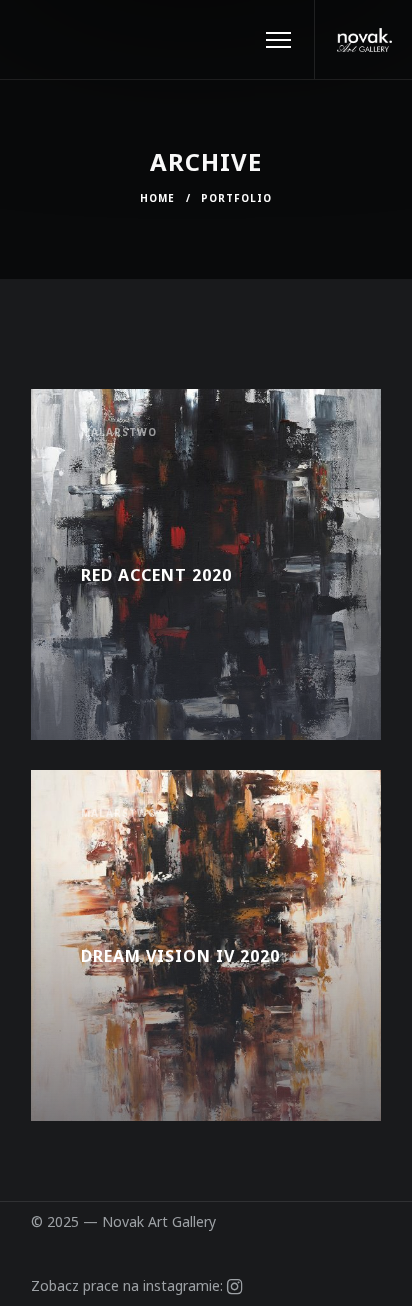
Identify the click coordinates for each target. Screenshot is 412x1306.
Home (157, 198)
